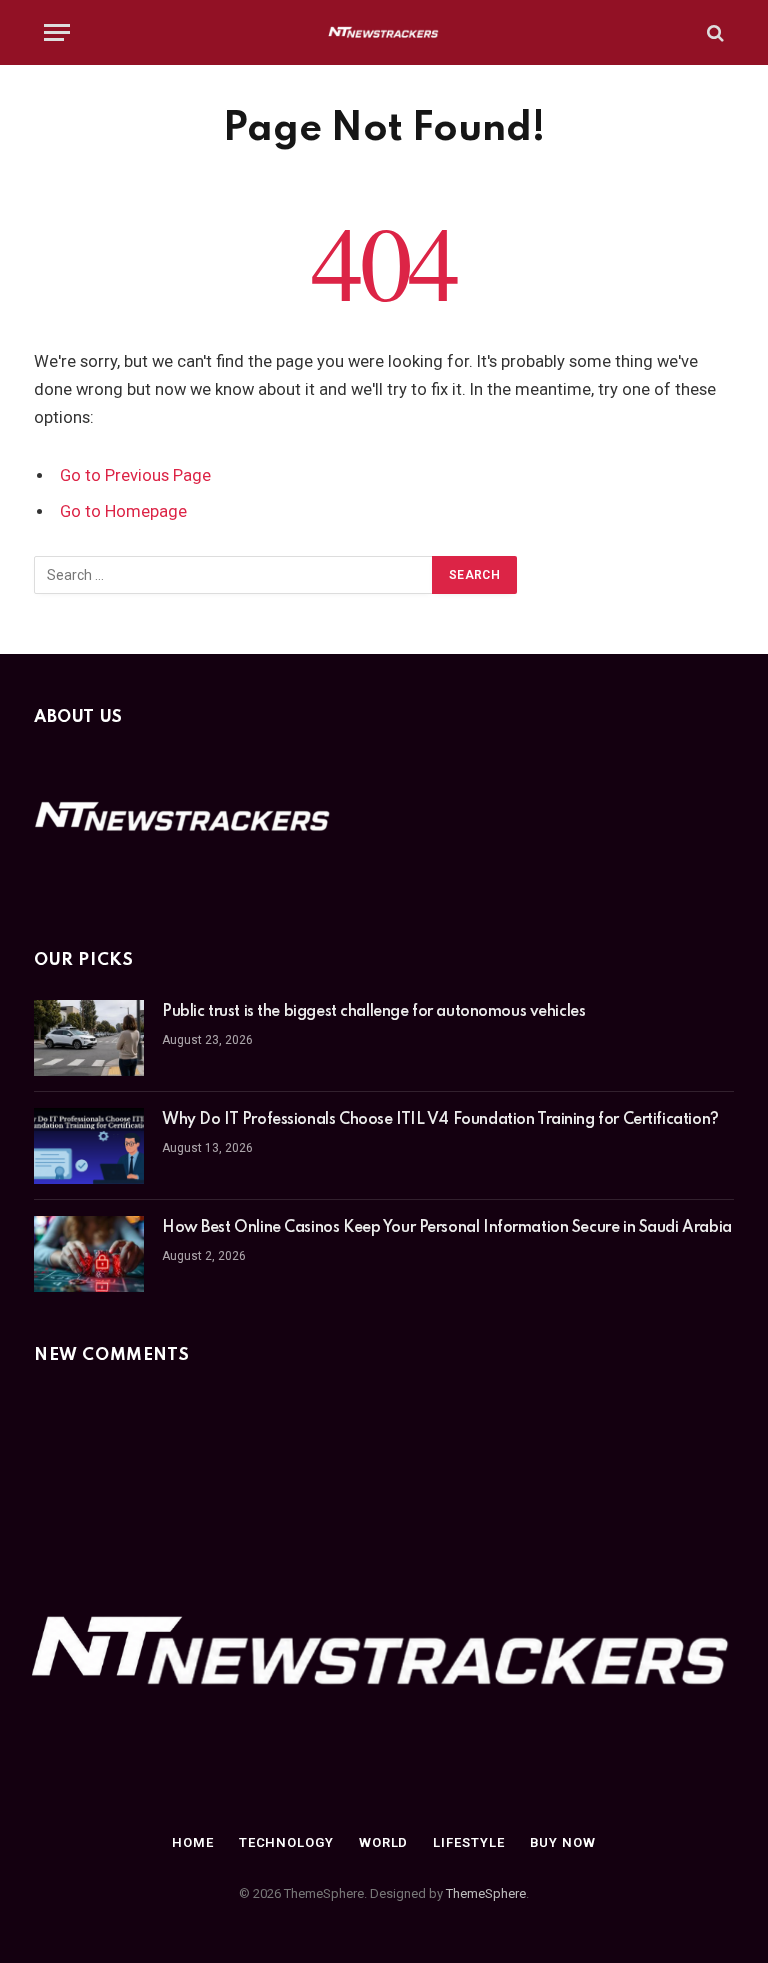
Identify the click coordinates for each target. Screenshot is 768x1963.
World (384, 1842)
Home (193, 1842)
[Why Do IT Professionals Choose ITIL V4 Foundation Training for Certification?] (89, 1146)
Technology (286, 1842)
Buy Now (563, 1842)
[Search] (713, 32)
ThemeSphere (486, 1893)
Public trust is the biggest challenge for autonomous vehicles (373, 1012)
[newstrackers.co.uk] (384, 32)
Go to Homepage (123, 511)
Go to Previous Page (135, 475)
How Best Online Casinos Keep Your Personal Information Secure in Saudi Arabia (447, 1228)
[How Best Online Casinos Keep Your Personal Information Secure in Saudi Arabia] (89, 1254)
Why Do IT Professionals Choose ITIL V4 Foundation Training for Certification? (440, 1120)
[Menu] (57, 32)
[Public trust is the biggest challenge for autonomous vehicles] (89, 1038)
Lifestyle (468, 1842)
